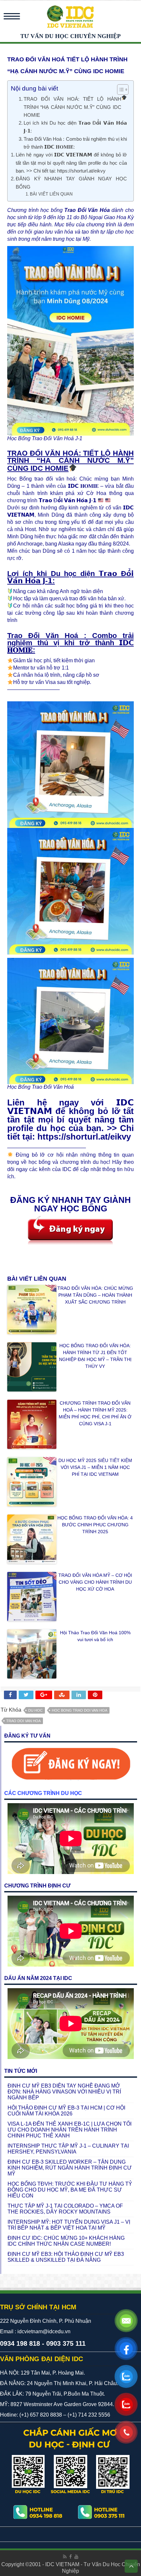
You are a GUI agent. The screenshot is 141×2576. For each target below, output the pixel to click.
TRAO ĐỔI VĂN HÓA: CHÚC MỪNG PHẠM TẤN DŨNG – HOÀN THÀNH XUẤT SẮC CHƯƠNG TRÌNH (95, 1295)
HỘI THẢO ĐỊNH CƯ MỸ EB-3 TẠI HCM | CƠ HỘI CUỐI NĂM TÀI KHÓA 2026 (66, 2111)
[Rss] (65, 2557)
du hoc (35, 1710)
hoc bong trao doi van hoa (80, 1710)
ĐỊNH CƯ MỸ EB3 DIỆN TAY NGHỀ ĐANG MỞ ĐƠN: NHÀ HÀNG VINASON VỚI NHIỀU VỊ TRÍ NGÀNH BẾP (64, 2092)
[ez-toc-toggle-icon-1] (120, 90)
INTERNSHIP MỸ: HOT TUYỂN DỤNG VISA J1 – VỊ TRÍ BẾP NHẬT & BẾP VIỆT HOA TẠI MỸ (69, 2225)
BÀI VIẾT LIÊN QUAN (51, 194)
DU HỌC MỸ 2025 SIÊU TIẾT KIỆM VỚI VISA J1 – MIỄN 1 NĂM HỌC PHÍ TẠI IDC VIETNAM (95, 1467)
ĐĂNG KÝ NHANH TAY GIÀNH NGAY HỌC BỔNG (71, 183)
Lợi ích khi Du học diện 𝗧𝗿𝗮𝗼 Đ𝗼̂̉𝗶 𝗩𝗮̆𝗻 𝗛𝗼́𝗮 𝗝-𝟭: (75, 127)
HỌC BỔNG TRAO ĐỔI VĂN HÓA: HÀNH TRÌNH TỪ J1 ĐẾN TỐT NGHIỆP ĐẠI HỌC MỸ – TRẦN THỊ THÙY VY (95, 1356)
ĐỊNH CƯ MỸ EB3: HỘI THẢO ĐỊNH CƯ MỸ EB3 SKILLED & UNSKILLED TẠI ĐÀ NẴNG (66, 2257)
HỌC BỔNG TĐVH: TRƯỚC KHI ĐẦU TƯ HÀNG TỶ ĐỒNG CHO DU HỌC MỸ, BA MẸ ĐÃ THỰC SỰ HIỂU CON (70, 2190)
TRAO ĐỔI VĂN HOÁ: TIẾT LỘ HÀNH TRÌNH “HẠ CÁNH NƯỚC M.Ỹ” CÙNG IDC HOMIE (72, 107)
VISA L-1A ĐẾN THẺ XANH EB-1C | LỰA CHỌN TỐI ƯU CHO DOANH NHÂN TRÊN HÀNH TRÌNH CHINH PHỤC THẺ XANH (70, 2130)
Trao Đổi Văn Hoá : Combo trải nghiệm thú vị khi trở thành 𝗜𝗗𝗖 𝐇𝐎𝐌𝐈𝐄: (75, 143)
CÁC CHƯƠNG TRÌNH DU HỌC (43, 1793)
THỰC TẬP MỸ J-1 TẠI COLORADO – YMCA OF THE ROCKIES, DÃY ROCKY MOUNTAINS (65, 2209)
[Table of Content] (123, 90)
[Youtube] (76, 2557)
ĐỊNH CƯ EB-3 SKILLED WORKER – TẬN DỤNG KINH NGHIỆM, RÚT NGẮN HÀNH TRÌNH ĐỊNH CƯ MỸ (70, 2168)
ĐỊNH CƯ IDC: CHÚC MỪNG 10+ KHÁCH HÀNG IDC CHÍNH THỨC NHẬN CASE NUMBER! (66, 2241)
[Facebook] (70, 2557)
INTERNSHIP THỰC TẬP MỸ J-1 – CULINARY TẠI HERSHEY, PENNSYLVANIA (68, 2149)
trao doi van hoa (23, 1721)
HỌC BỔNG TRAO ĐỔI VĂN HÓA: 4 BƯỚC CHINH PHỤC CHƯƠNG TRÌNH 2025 (95, 1525)
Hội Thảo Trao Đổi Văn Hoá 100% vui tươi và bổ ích (95, 1636)
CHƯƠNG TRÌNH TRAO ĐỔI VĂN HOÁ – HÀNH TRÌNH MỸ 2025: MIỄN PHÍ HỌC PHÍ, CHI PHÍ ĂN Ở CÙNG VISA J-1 (95, 1413)
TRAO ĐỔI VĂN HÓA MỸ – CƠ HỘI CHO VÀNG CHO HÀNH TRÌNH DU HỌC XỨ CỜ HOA (95, 1582)
